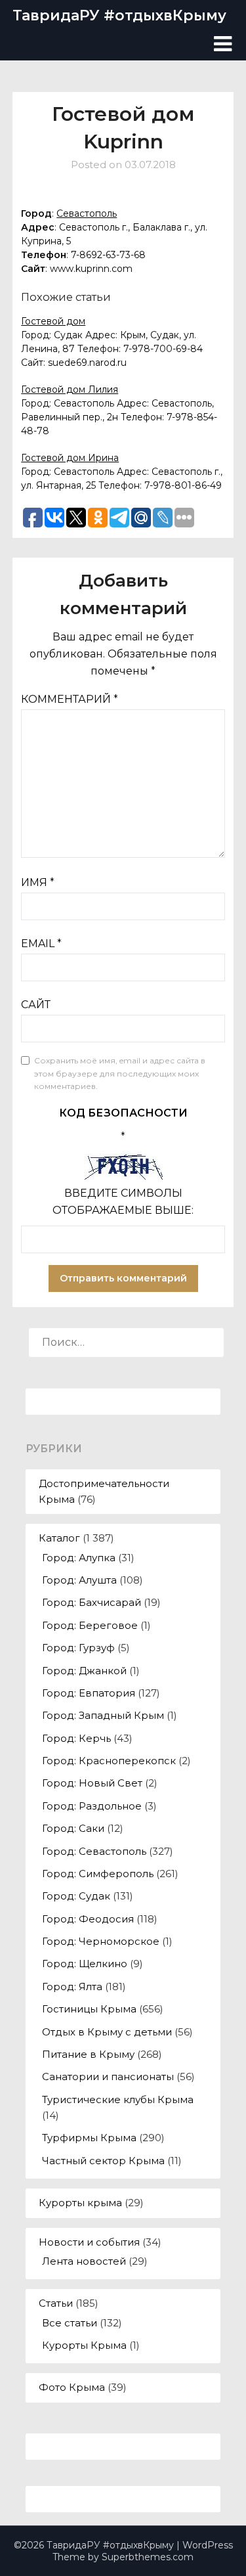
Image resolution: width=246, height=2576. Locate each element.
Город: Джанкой (84, 1671)
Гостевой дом (53, 321)
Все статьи (70, 2323)
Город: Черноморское (101, 1941)
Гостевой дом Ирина (70, 458)
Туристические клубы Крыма (118, 2099)
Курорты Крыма (84, 2345)
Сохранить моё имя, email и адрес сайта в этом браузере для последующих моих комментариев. (120, 1073)
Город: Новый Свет (92, 1783)
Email (41, 944)
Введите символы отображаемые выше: (123, 1202)
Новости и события (89, 2242)
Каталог (59, 1538)
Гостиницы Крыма (89, 2009)
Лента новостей (84, 2261)
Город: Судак (76, 1896)
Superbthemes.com (148, 2557)
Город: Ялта (72, 1987)
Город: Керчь (76, 1738)
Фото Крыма (72, 2387)
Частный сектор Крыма (103, 2161)
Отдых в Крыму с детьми (107, 2032)
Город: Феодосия (88, 1919)
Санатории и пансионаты (108, 2076)
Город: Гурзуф (78, 1648)
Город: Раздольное (92, 1806)
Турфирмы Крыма (89, 2138)
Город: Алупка (79, 1558)
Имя (38, 882)
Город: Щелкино (85, 1964)
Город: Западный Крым (103, 1715)
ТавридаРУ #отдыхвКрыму (119, 15)
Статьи (56, 2303)
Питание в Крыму (88, 2054)
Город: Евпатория (89, 1693)
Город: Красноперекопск (109, 1761)
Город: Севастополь (94, 1851)
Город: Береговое (90, 1625)
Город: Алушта (79, 1580)
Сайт (36, 1005)
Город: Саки (73, 1828)
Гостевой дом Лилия (70, 389)
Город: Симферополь (98, 1874)
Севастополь (87, 213)
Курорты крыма (80, 2203)
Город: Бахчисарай (92, 1602)
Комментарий (70, 699)
